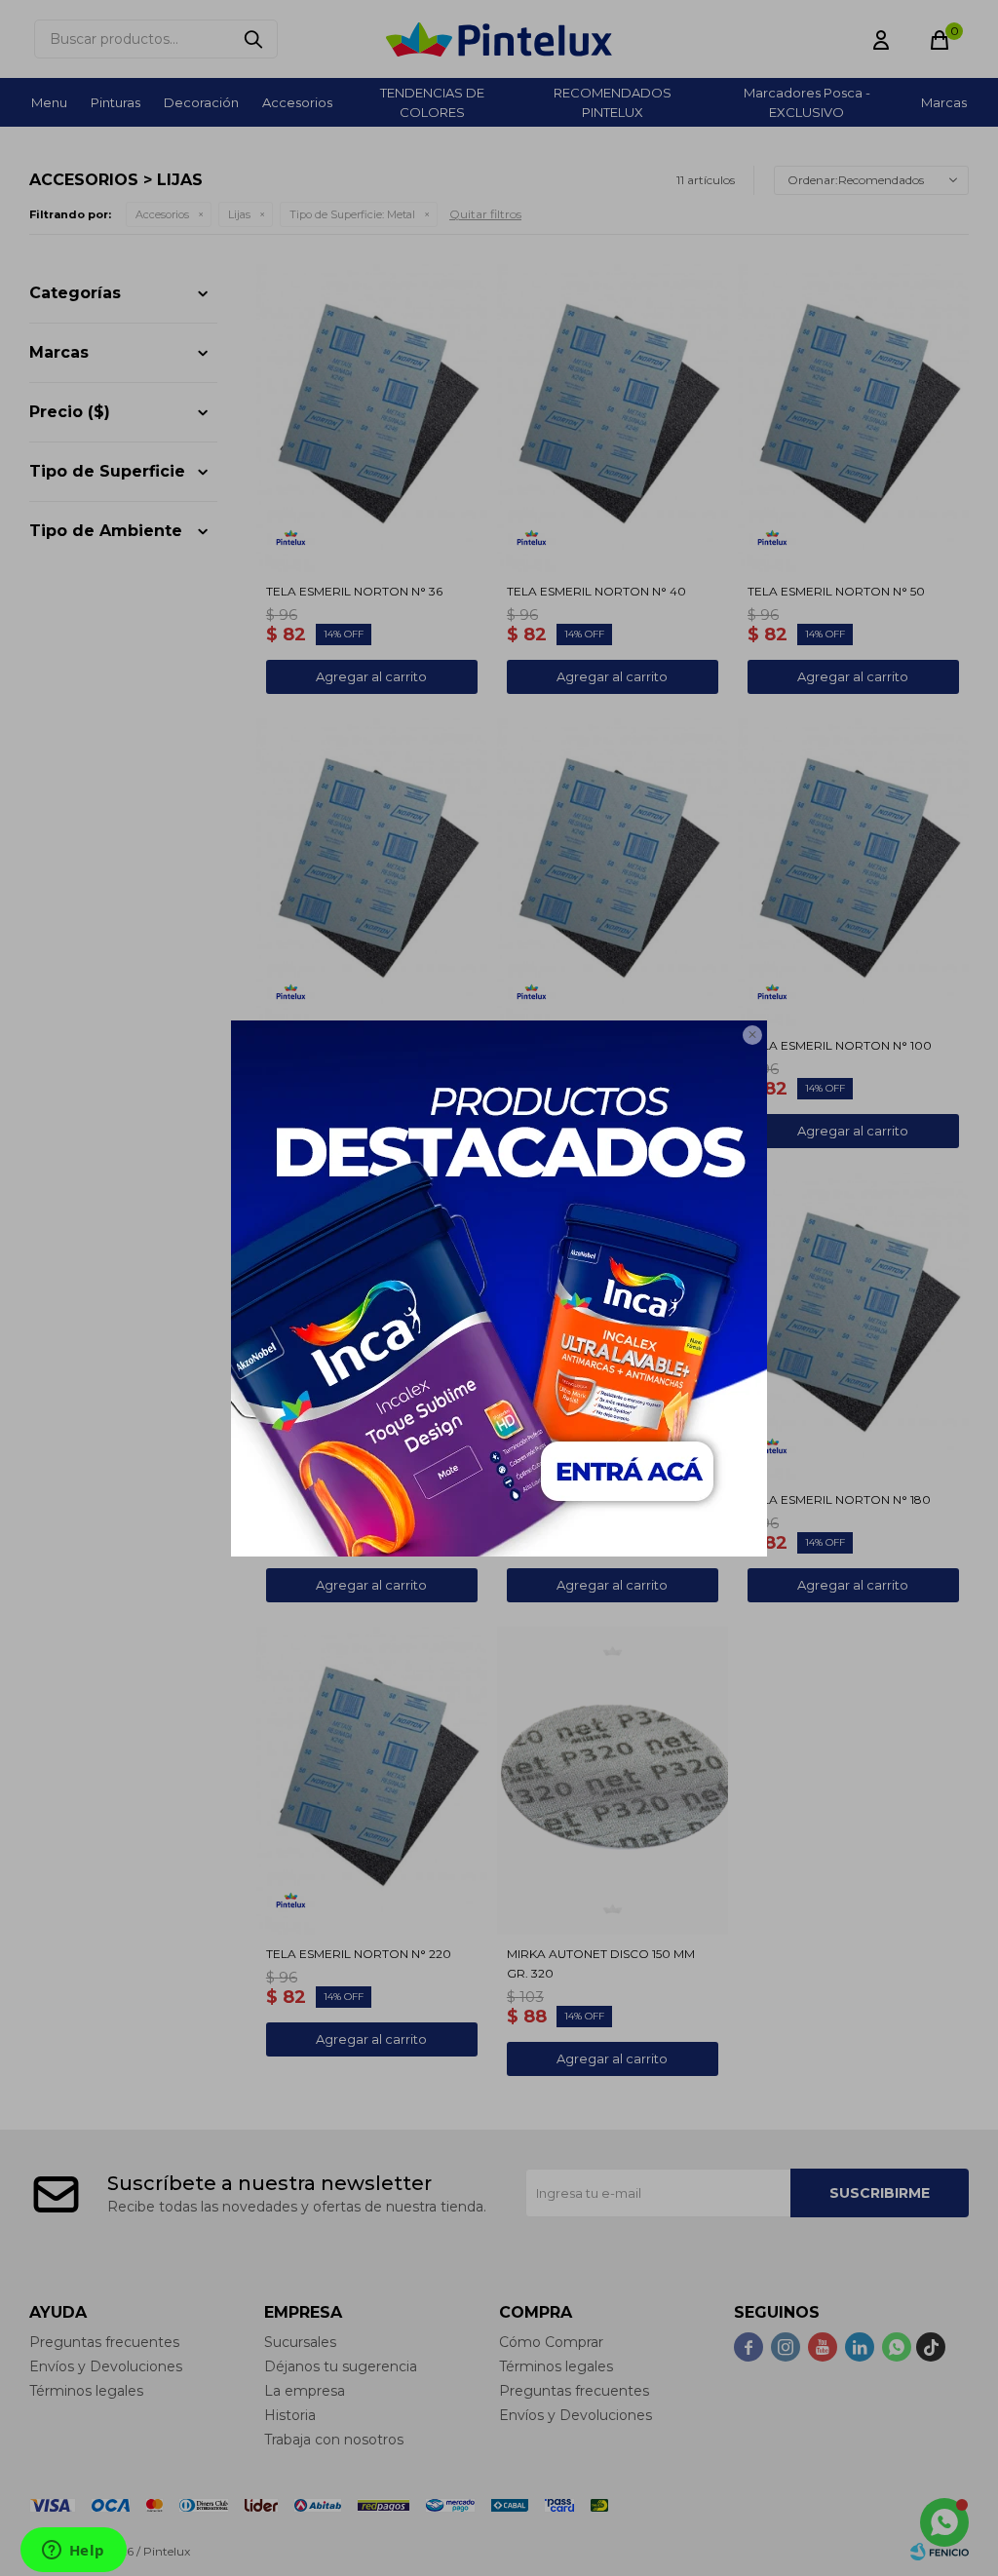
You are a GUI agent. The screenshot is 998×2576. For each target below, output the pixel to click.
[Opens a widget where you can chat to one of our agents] (73, 2552)
